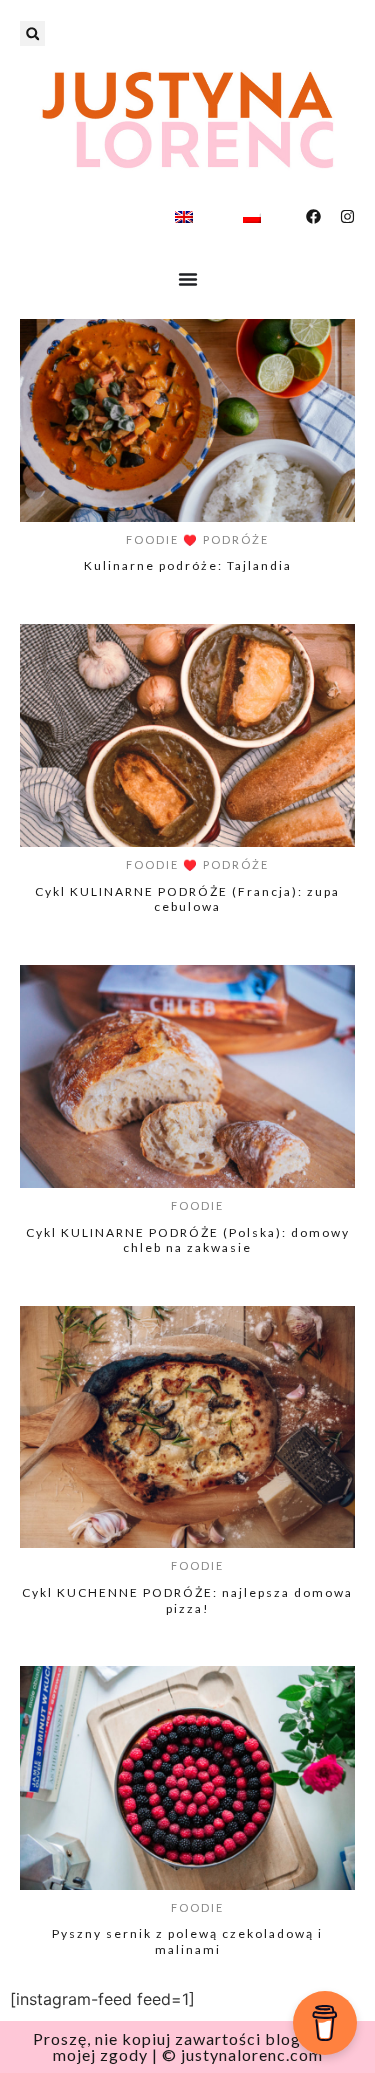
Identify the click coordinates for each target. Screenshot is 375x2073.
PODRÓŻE (236, 539)
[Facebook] (313, 216)
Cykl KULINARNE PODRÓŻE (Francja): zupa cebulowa (187, 899)
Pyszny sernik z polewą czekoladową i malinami (187, 1941)
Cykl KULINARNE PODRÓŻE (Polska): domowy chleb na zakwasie (188, 1240)
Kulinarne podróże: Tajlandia (188, 565)
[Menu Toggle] (188, 279)
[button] (32, 33)
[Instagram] (347, 216)
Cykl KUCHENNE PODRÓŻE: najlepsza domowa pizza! (187, 1600)
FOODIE (152, 539)
